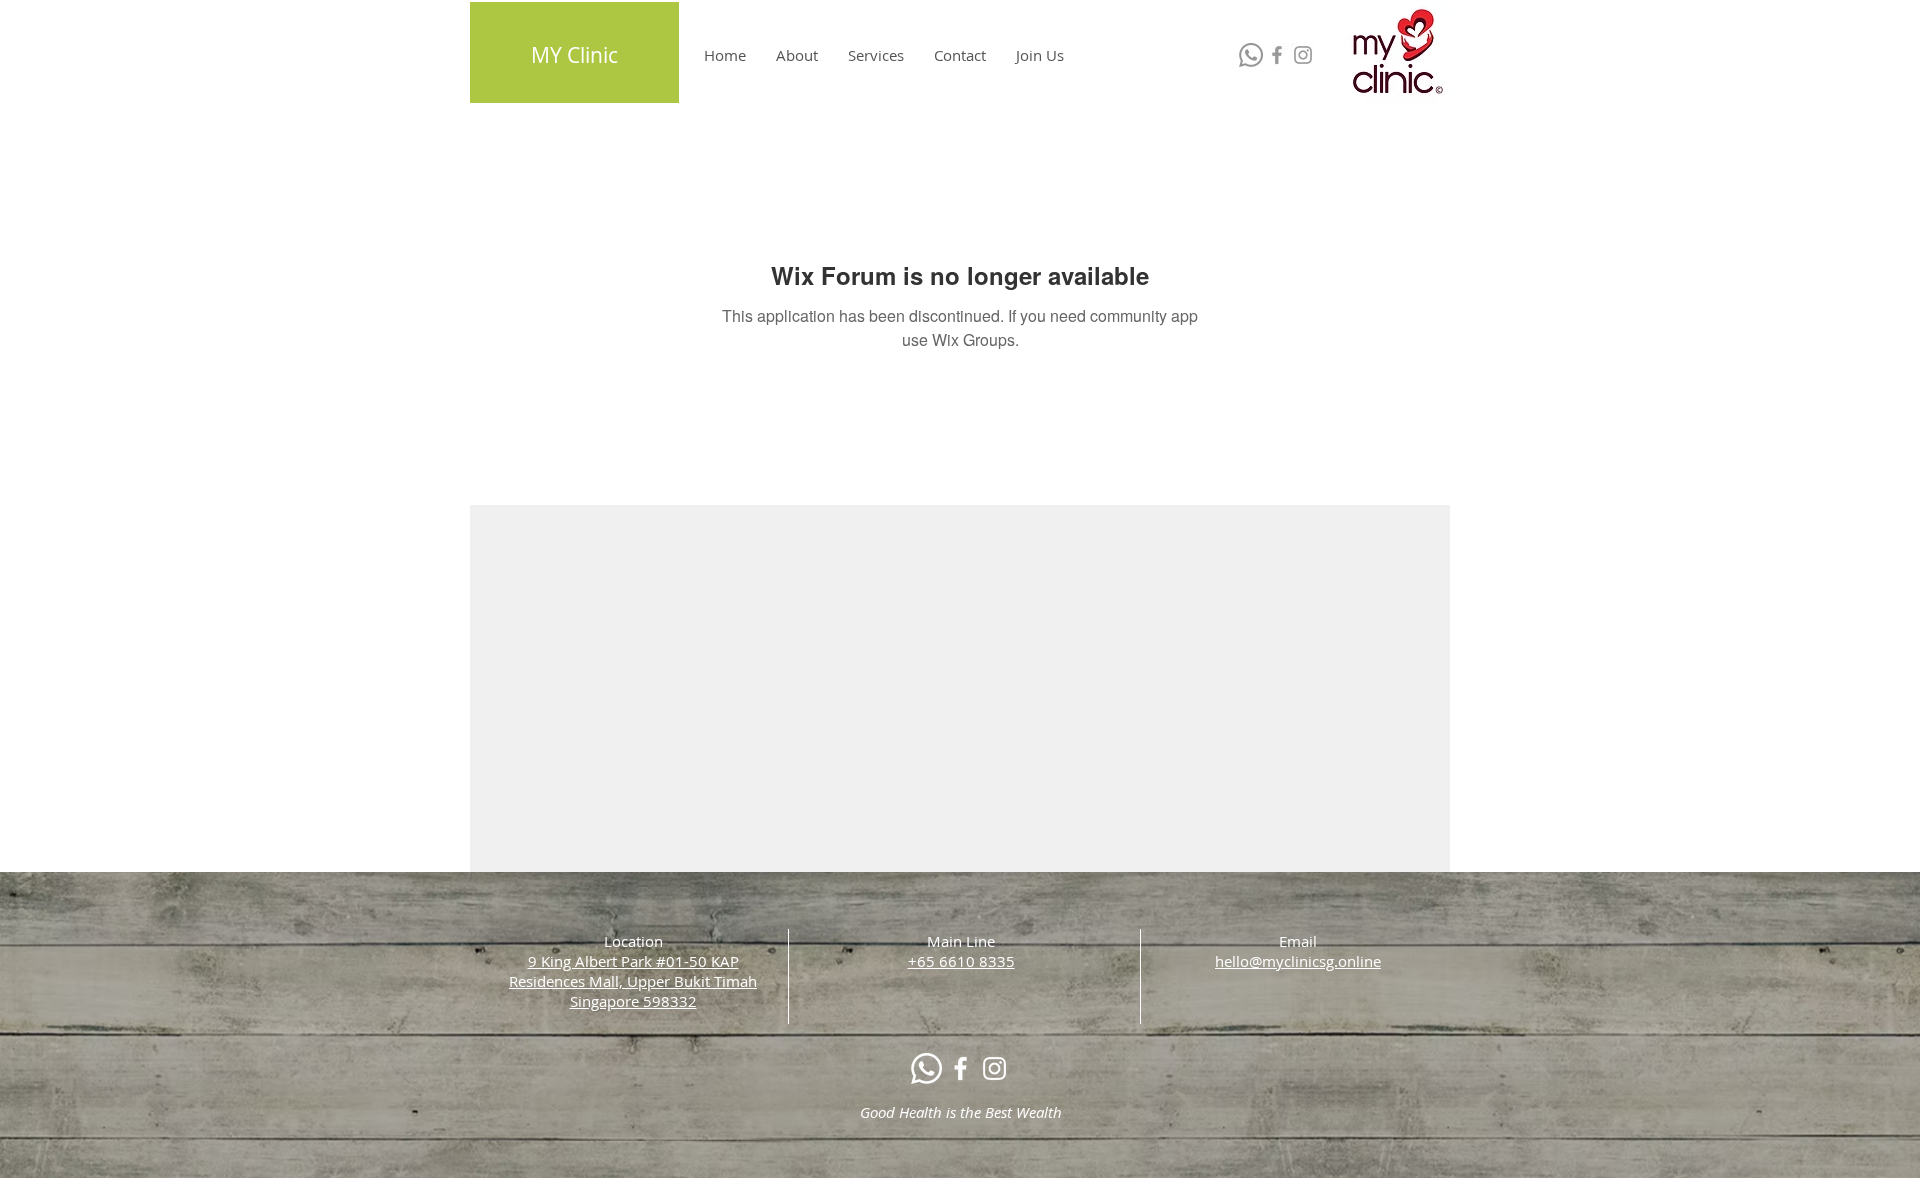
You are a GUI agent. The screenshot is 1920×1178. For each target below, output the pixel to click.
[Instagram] (1303, 55)
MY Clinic (574, 55)
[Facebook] (1277, 55)
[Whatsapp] (1251, 55)
